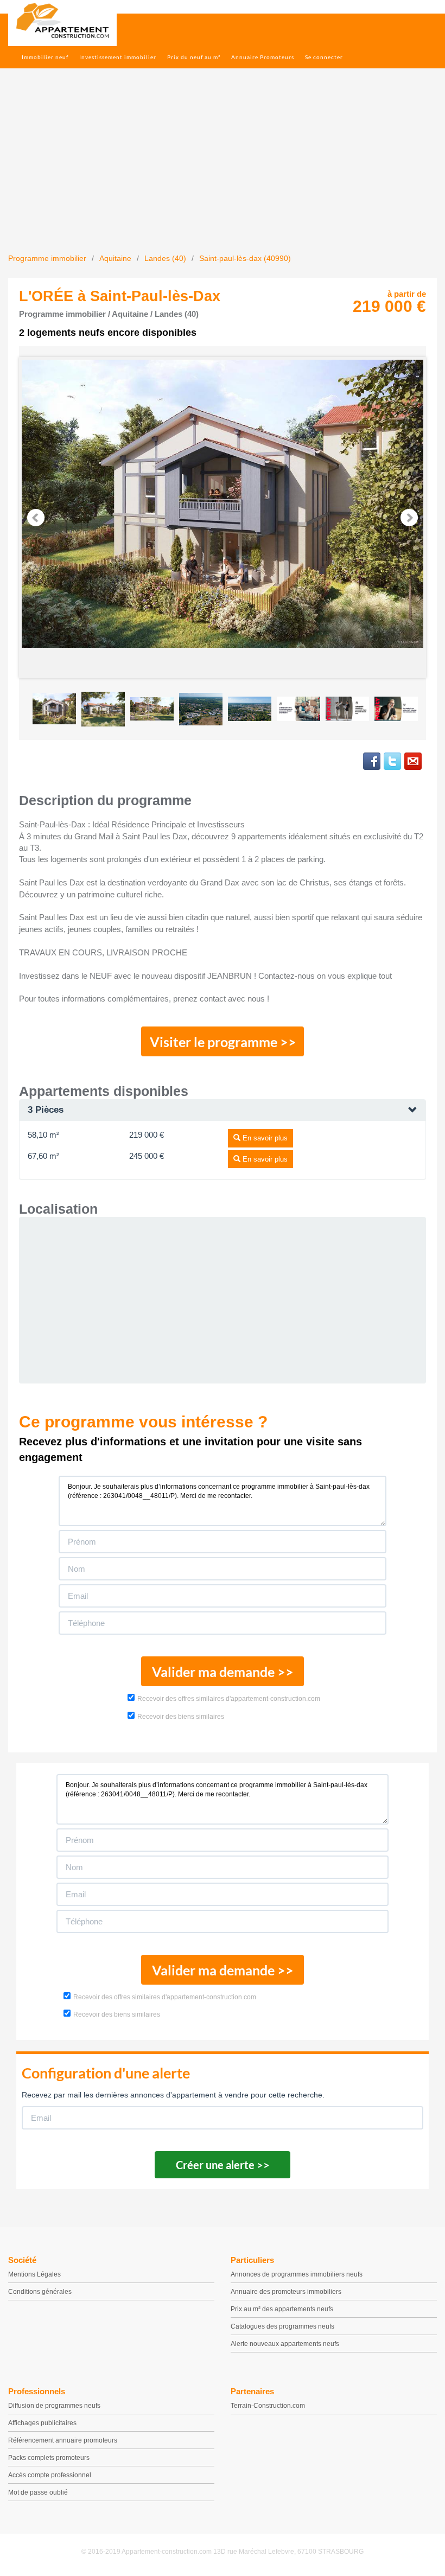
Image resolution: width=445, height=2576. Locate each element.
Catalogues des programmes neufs (282, 2326)
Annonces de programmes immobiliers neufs (297, 2274)
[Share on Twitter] (392, 761)
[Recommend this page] (413, 761)
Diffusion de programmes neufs (54, 2406)
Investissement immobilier (118, 57)
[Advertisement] (223, 171)
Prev (36, 518)
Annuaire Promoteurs (263, 57)
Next (409, 518)
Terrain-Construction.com (268, 2406)
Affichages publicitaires (42, 2423)
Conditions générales (40, 2292)
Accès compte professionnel (50, 2475)
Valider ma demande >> (223, 1672)
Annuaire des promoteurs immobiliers (286, 2292)
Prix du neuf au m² (194, 57)
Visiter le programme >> (223, 1042)
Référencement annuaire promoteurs (63, 2440)
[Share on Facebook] (372, 761)
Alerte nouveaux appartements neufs (285, 2344)
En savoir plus (264, 1138)
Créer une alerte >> (223, 2165)
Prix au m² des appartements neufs (282, 2309)
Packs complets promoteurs (49, 2458)
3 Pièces (46, 1110)
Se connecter (324, 57)
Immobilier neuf (45, 57)
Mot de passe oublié (38, 2492)
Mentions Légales (34, 2274)
